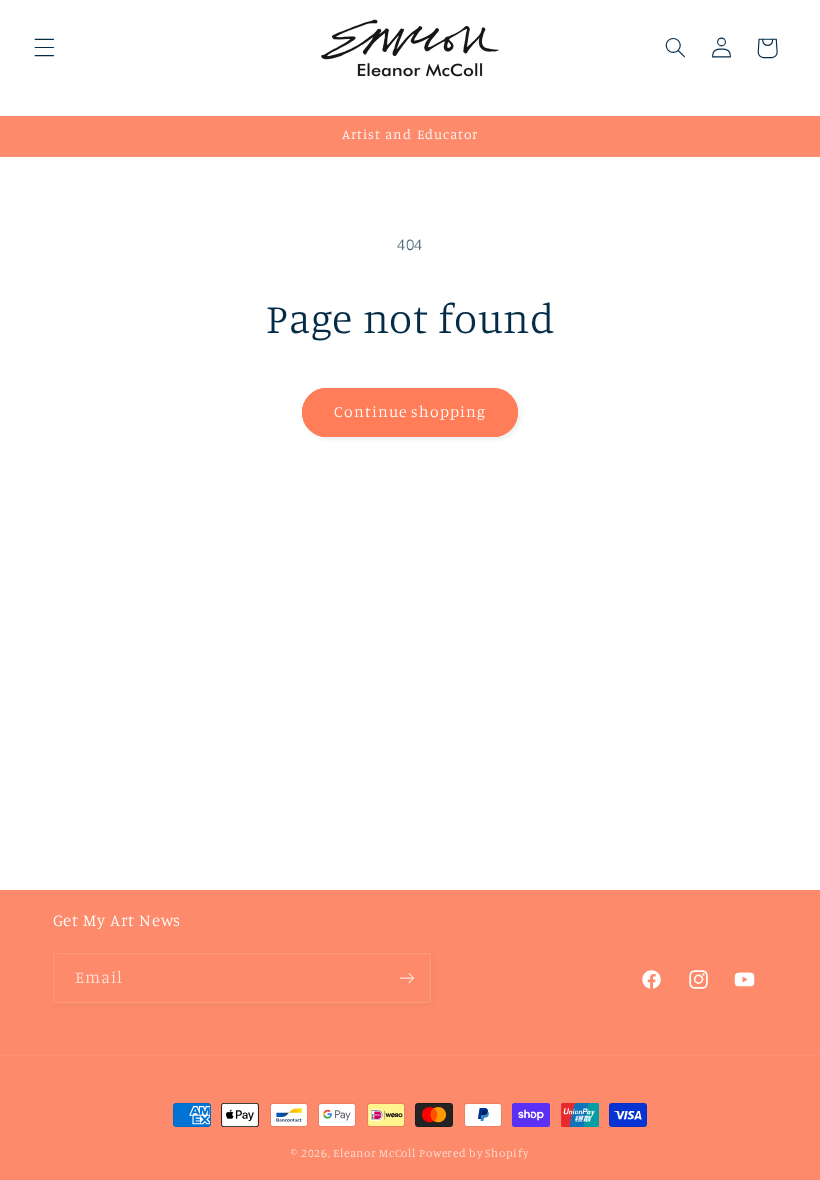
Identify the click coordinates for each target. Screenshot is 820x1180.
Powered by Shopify (473, 1153)
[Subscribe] (406, 977)
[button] (44, 48)
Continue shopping (410, 411)
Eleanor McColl (374, 1153)
